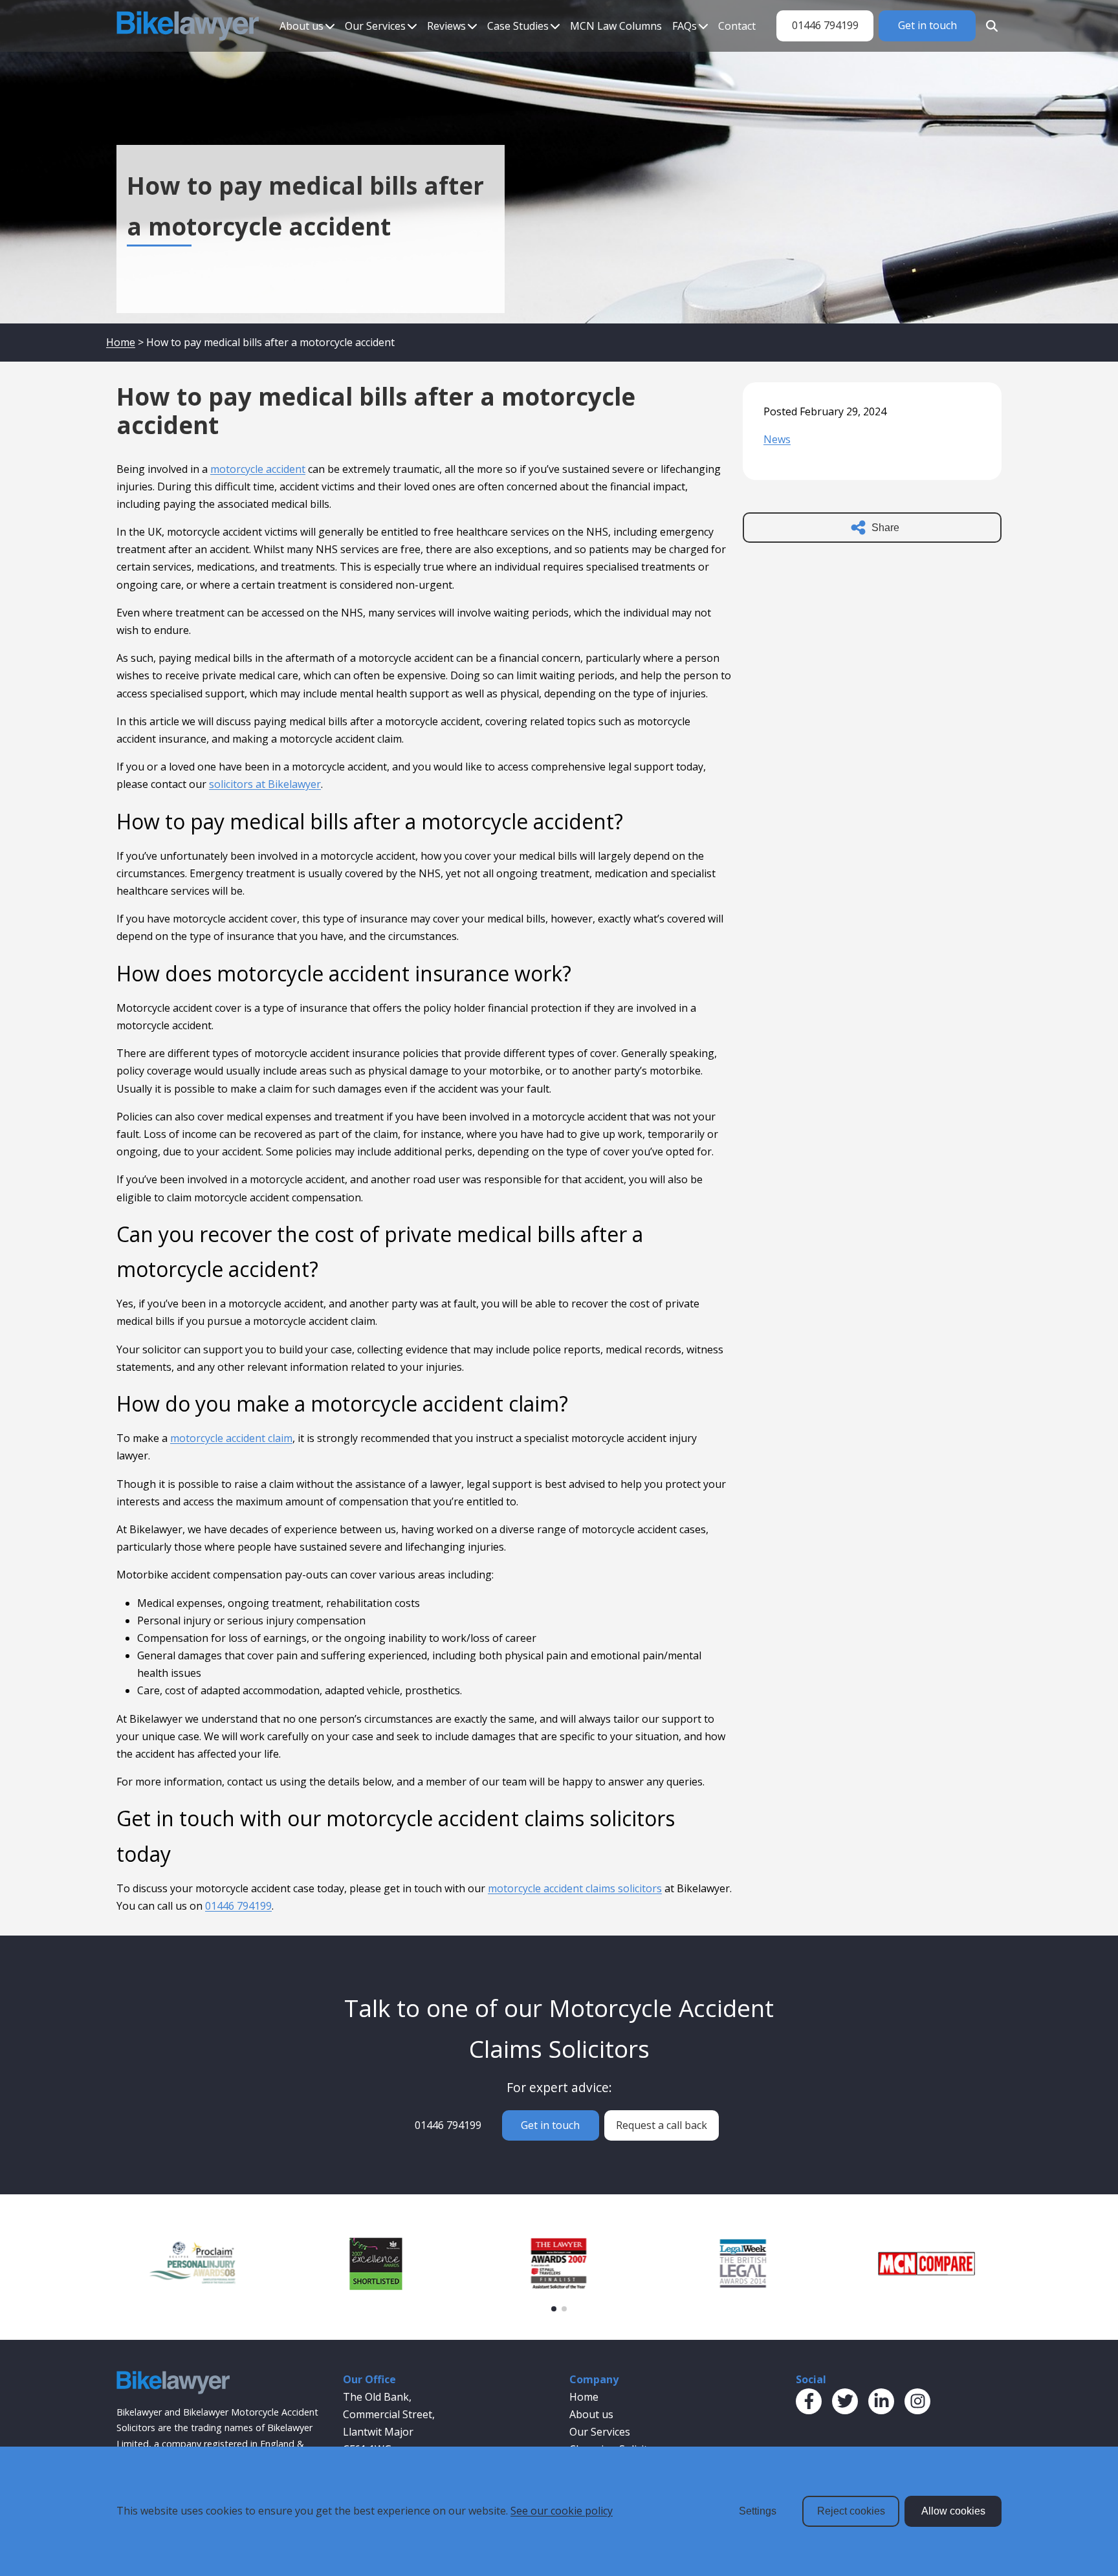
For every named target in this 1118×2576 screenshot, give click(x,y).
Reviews (446, 26)
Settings (758, 2511)
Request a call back (662, 2125)
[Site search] (989, 26)
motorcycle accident (258, 469)
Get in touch (927, 25)
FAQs (685, 26)
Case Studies (518, 26)
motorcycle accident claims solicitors (575, 1888)
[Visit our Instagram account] (917, 2401)
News (777, 439)
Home (121, 342)
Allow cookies (953, 2511)
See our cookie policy (562, 2511)
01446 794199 (825, 25)
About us (301, 26)
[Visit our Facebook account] (809, 2401)
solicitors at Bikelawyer (265, 784)
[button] (554, 2309)
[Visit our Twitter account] (845, 2401)
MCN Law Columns (616, 26)
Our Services (375, 26)
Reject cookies (851, 2511)
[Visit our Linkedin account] (881, 2401)
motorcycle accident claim (231, 1438)
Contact (737, 26)
